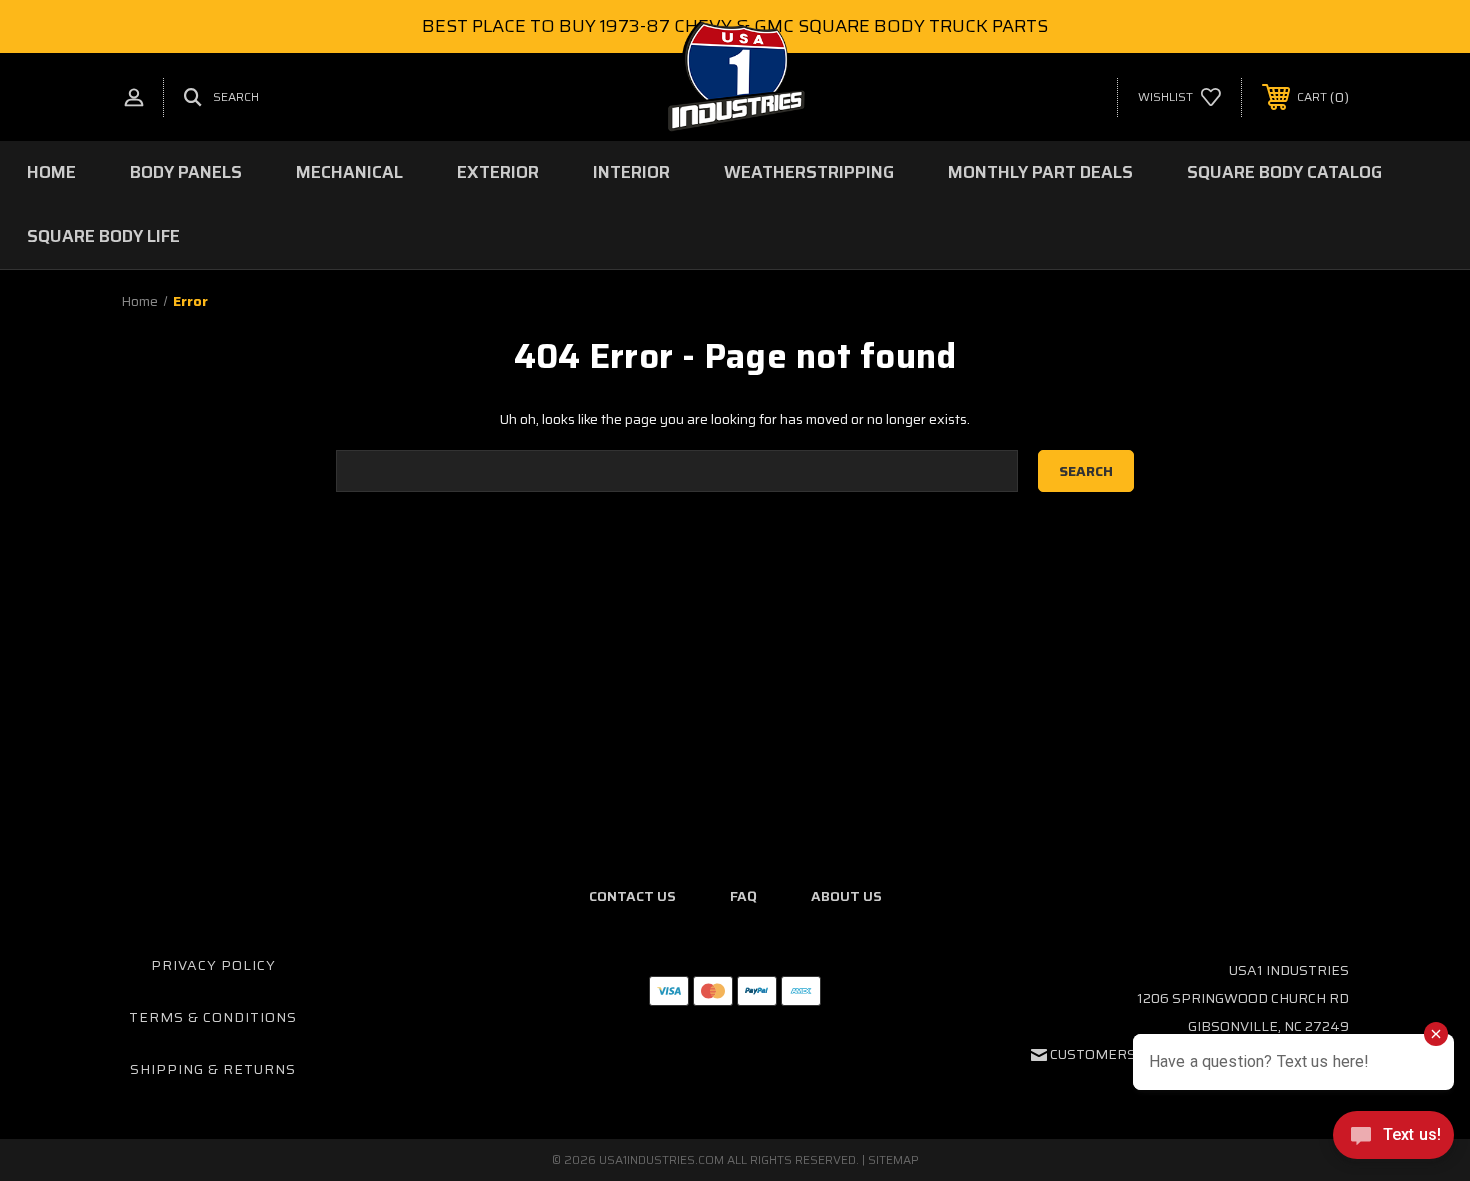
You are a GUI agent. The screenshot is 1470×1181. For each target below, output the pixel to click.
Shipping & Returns (213, 1069)
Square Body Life (103, 236)
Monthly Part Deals (1040, 172)
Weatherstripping (809, 172)
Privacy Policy (213, 965)
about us (846, 896)
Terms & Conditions (213, 1017)
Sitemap (893, 1159)
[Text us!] (1393, 1140)
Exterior (498, 172)
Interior (631, 172)
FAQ (743, 896)
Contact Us (632, 896)
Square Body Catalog (1284, 172)
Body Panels (186, 172)
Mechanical (349, 172)
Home (51, 172)
